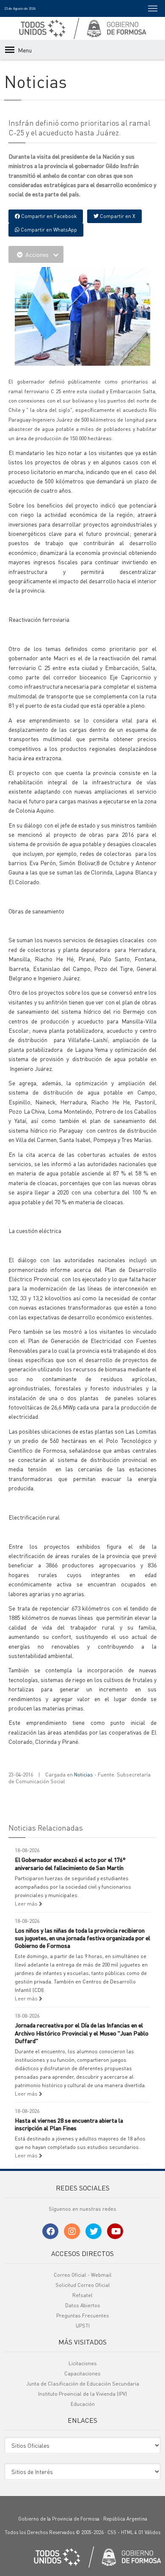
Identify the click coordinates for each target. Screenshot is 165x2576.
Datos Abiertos (83, 2305)
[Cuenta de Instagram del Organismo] (72, 2231)
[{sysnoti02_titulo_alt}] (89, 315)
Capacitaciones (82, 2373)
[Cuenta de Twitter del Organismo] (93, 2231)
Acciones (37, 254)
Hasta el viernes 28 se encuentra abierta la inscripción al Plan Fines (69, 2124)
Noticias (84, 1775)
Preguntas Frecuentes (83, 2315)
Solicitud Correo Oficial (83, 2285)
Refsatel (82, 2295)
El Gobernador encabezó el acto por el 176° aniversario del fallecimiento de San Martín (70, 1863)
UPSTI (83, 2326)
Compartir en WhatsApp (48, 230)
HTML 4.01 (132, 2532)
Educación (83, 2404)
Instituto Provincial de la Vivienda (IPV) (82, 2394)
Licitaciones (83, 2363)
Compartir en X (117, 216)
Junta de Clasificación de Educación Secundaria (83, 2384)
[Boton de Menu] (153, 8)
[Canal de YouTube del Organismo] (115, 2231)
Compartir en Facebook (48, 216)
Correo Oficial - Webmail (83, 2275)
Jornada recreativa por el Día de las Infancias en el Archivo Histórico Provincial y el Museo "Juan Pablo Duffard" (82, 2033)
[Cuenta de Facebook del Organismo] (50, 2231)
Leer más (27, 1904)
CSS (112, 2532)
